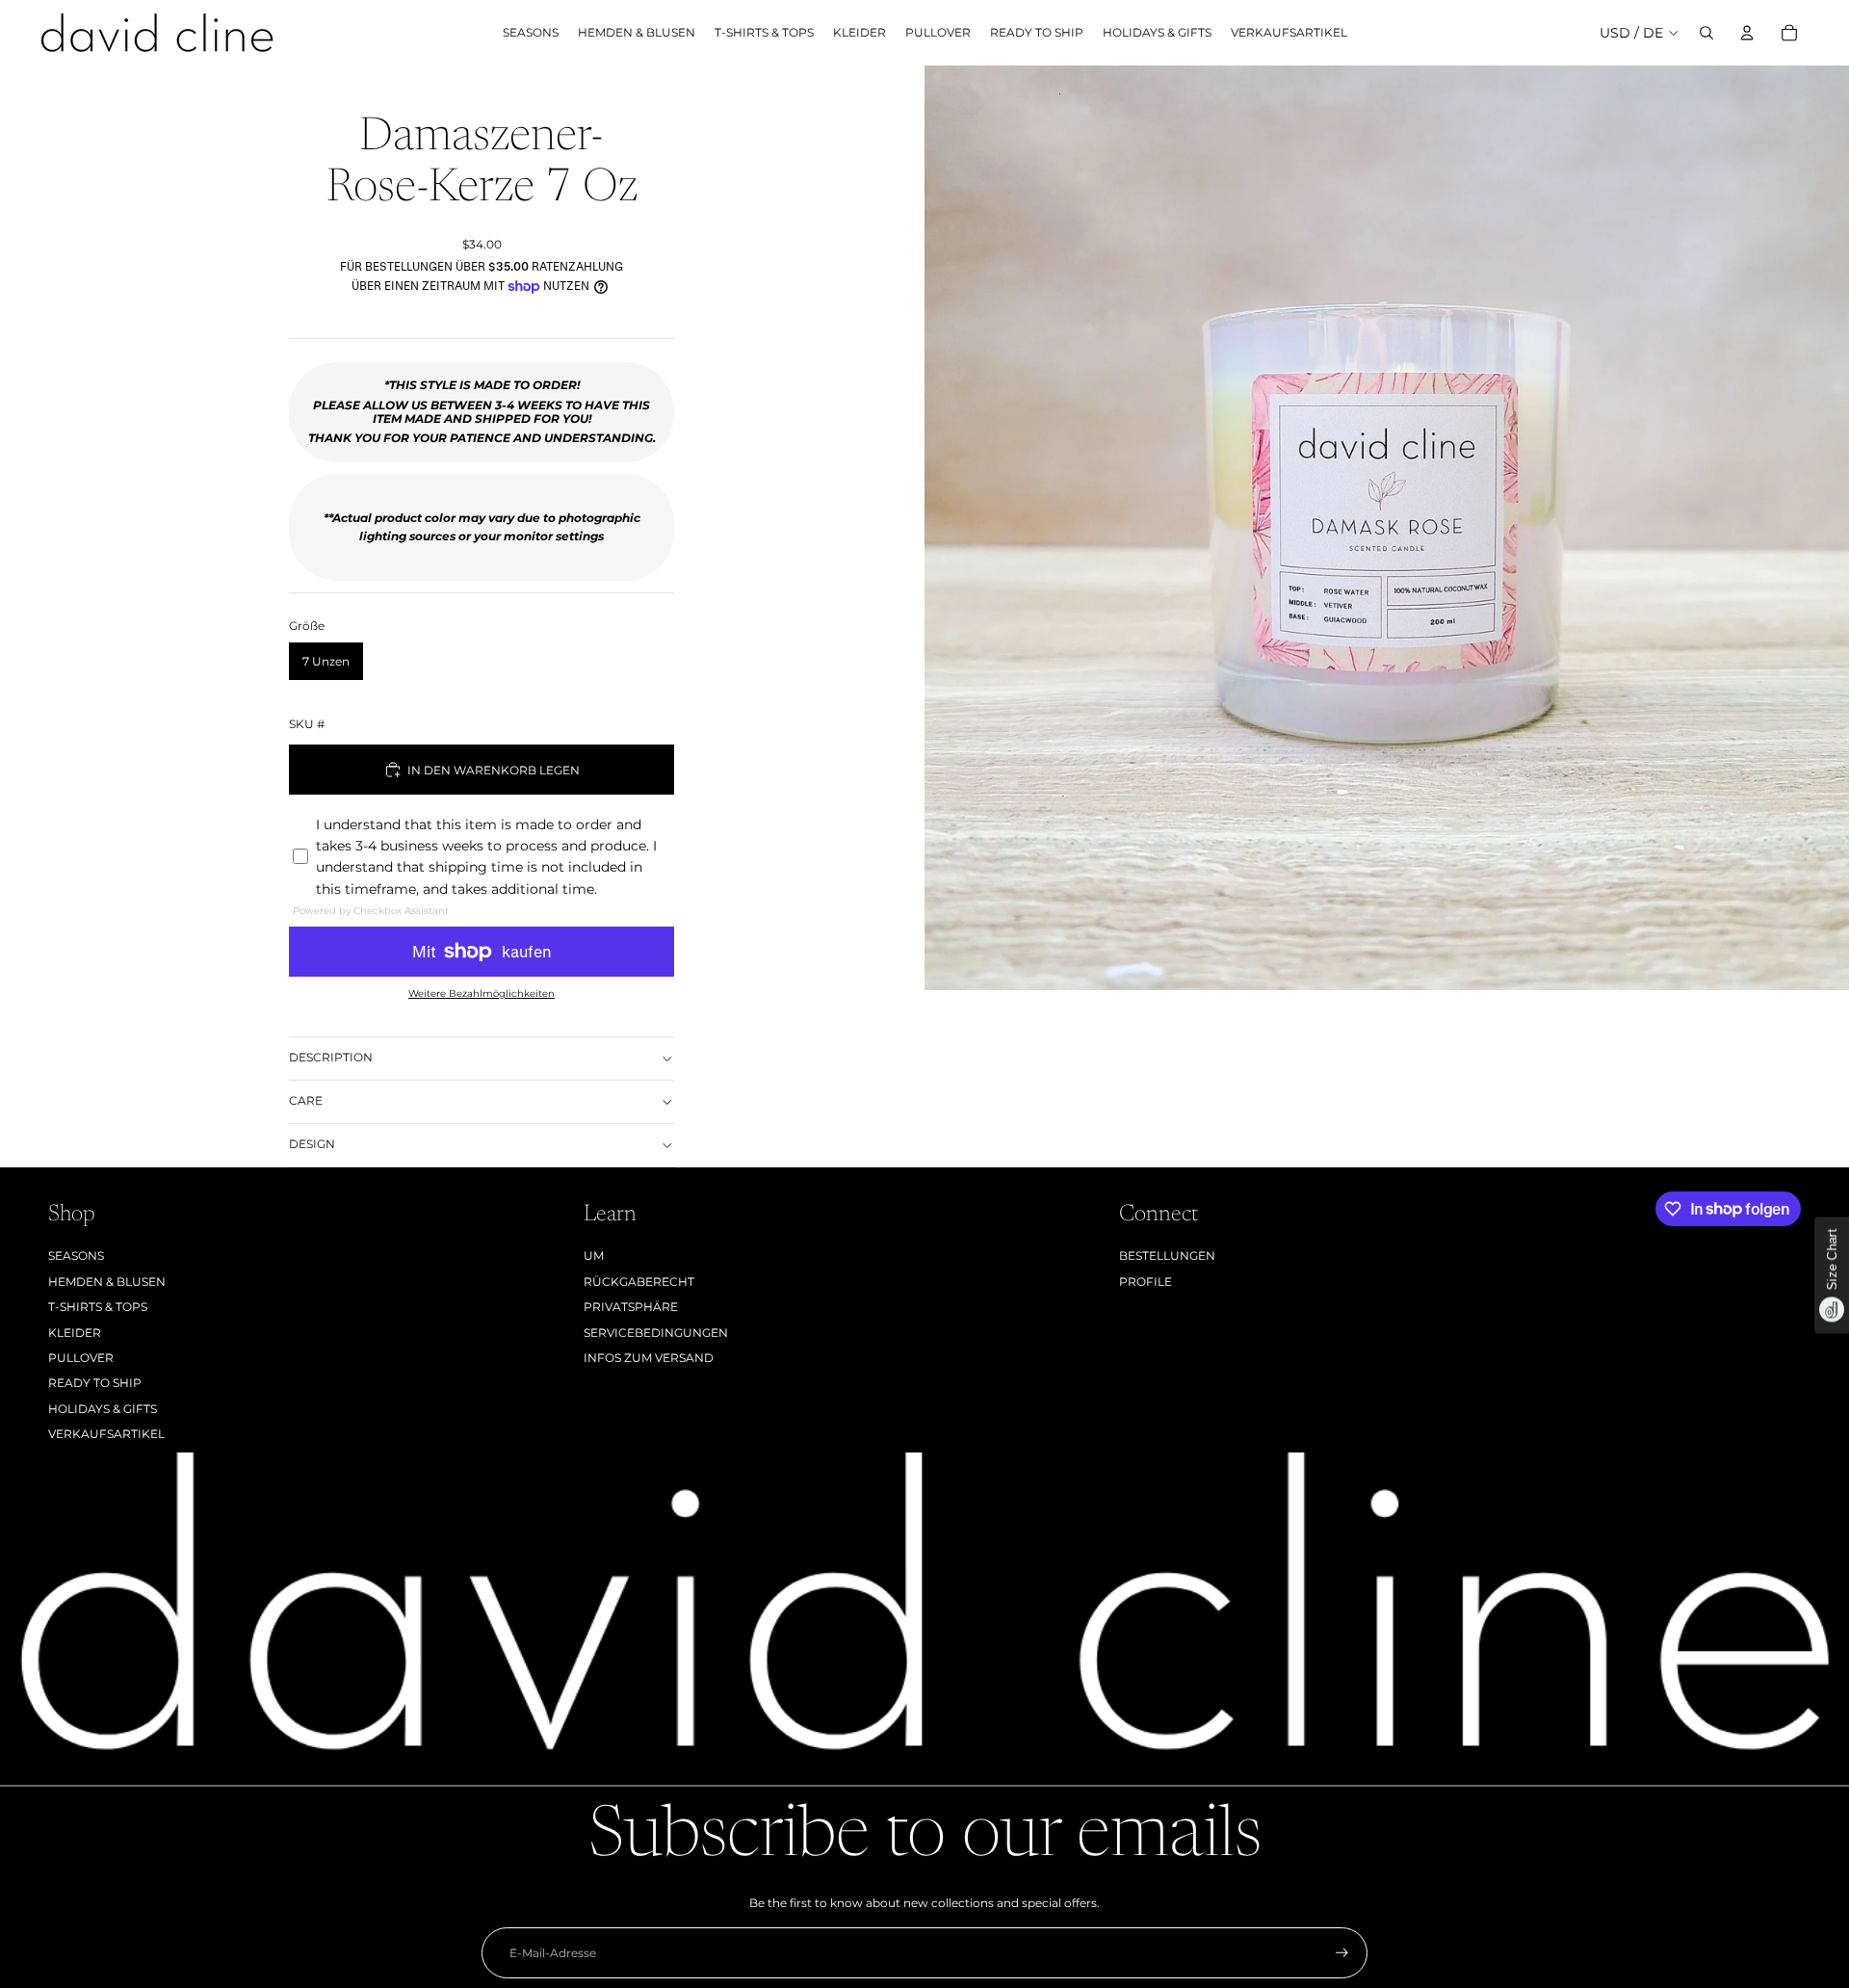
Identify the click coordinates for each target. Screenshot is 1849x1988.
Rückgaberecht (639, 1282)
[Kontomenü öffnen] (1747, 33)
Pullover (81, 1358)
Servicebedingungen (656, 1333)
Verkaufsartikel (106, 1434)
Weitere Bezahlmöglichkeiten (482, 994)
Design (312, 1144)
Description (331, 1057)
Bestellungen (1167, 1256)
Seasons (76, 1256)
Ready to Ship (95, 1383)
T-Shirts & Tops (98, 1307)
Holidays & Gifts (103, 1409)
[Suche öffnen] (1706, 33)
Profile (1146, 1282)
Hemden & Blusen (107, 1282)
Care (306, 1100)
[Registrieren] (1342, 1953)
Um (594, 1256)
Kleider (75, 1333)
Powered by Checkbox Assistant (371, 911)
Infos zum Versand (649, 1358)
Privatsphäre (631, 1307)
